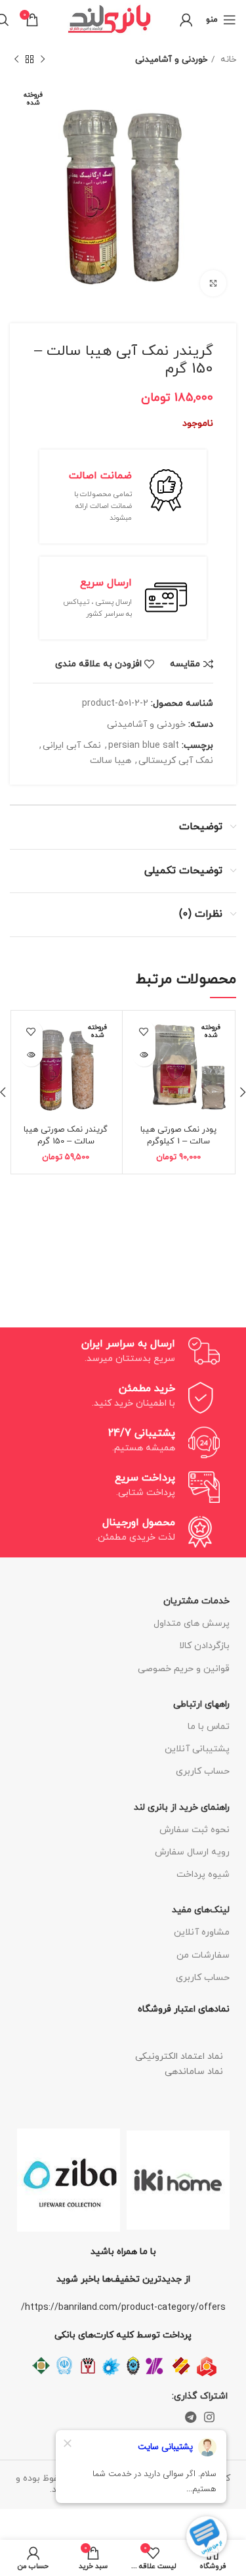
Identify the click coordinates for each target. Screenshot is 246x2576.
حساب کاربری (203, 1771)
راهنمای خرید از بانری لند (182, 1807)
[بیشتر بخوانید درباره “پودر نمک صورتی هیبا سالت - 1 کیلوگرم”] (144, 1055)
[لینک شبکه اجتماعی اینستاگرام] (209, 2417)
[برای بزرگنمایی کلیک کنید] (213, 283)
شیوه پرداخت (203, 1874)
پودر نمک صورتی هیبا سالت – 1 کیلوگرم (178, 1136)
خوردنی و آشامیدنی (171, 59)
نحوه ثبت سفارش (195, 1830)
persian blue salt (144, 746)
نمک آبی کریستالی (176, 761)
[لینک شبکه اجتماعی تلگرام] (191, 2417)
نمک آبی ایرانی (72, 746)
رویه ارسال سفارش (192, 1852)
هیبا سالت (111, 761)
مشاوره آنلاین (202, 1932)
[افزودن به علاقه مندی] (144, 1032)
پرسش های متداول (192, 1623)
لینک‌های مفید (201, 1910)
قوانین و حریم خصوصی (184, 1669)
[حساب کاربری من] (186, 20)
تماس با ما (209, 1727)
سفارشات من (203, 1955)
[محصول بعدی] (16, 60)
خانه (227, 59)
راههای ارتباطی (201, 1704)
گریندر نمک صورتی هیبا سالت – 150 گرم (66, 1136)
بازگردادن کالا (204, 1646)
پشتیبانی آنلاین (197, 1749)
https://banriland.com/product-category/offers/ (123, 2308)
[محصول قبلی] (43, 60)
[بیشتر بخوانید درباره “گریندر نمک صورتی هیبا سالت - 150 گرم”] (31, 1055)
